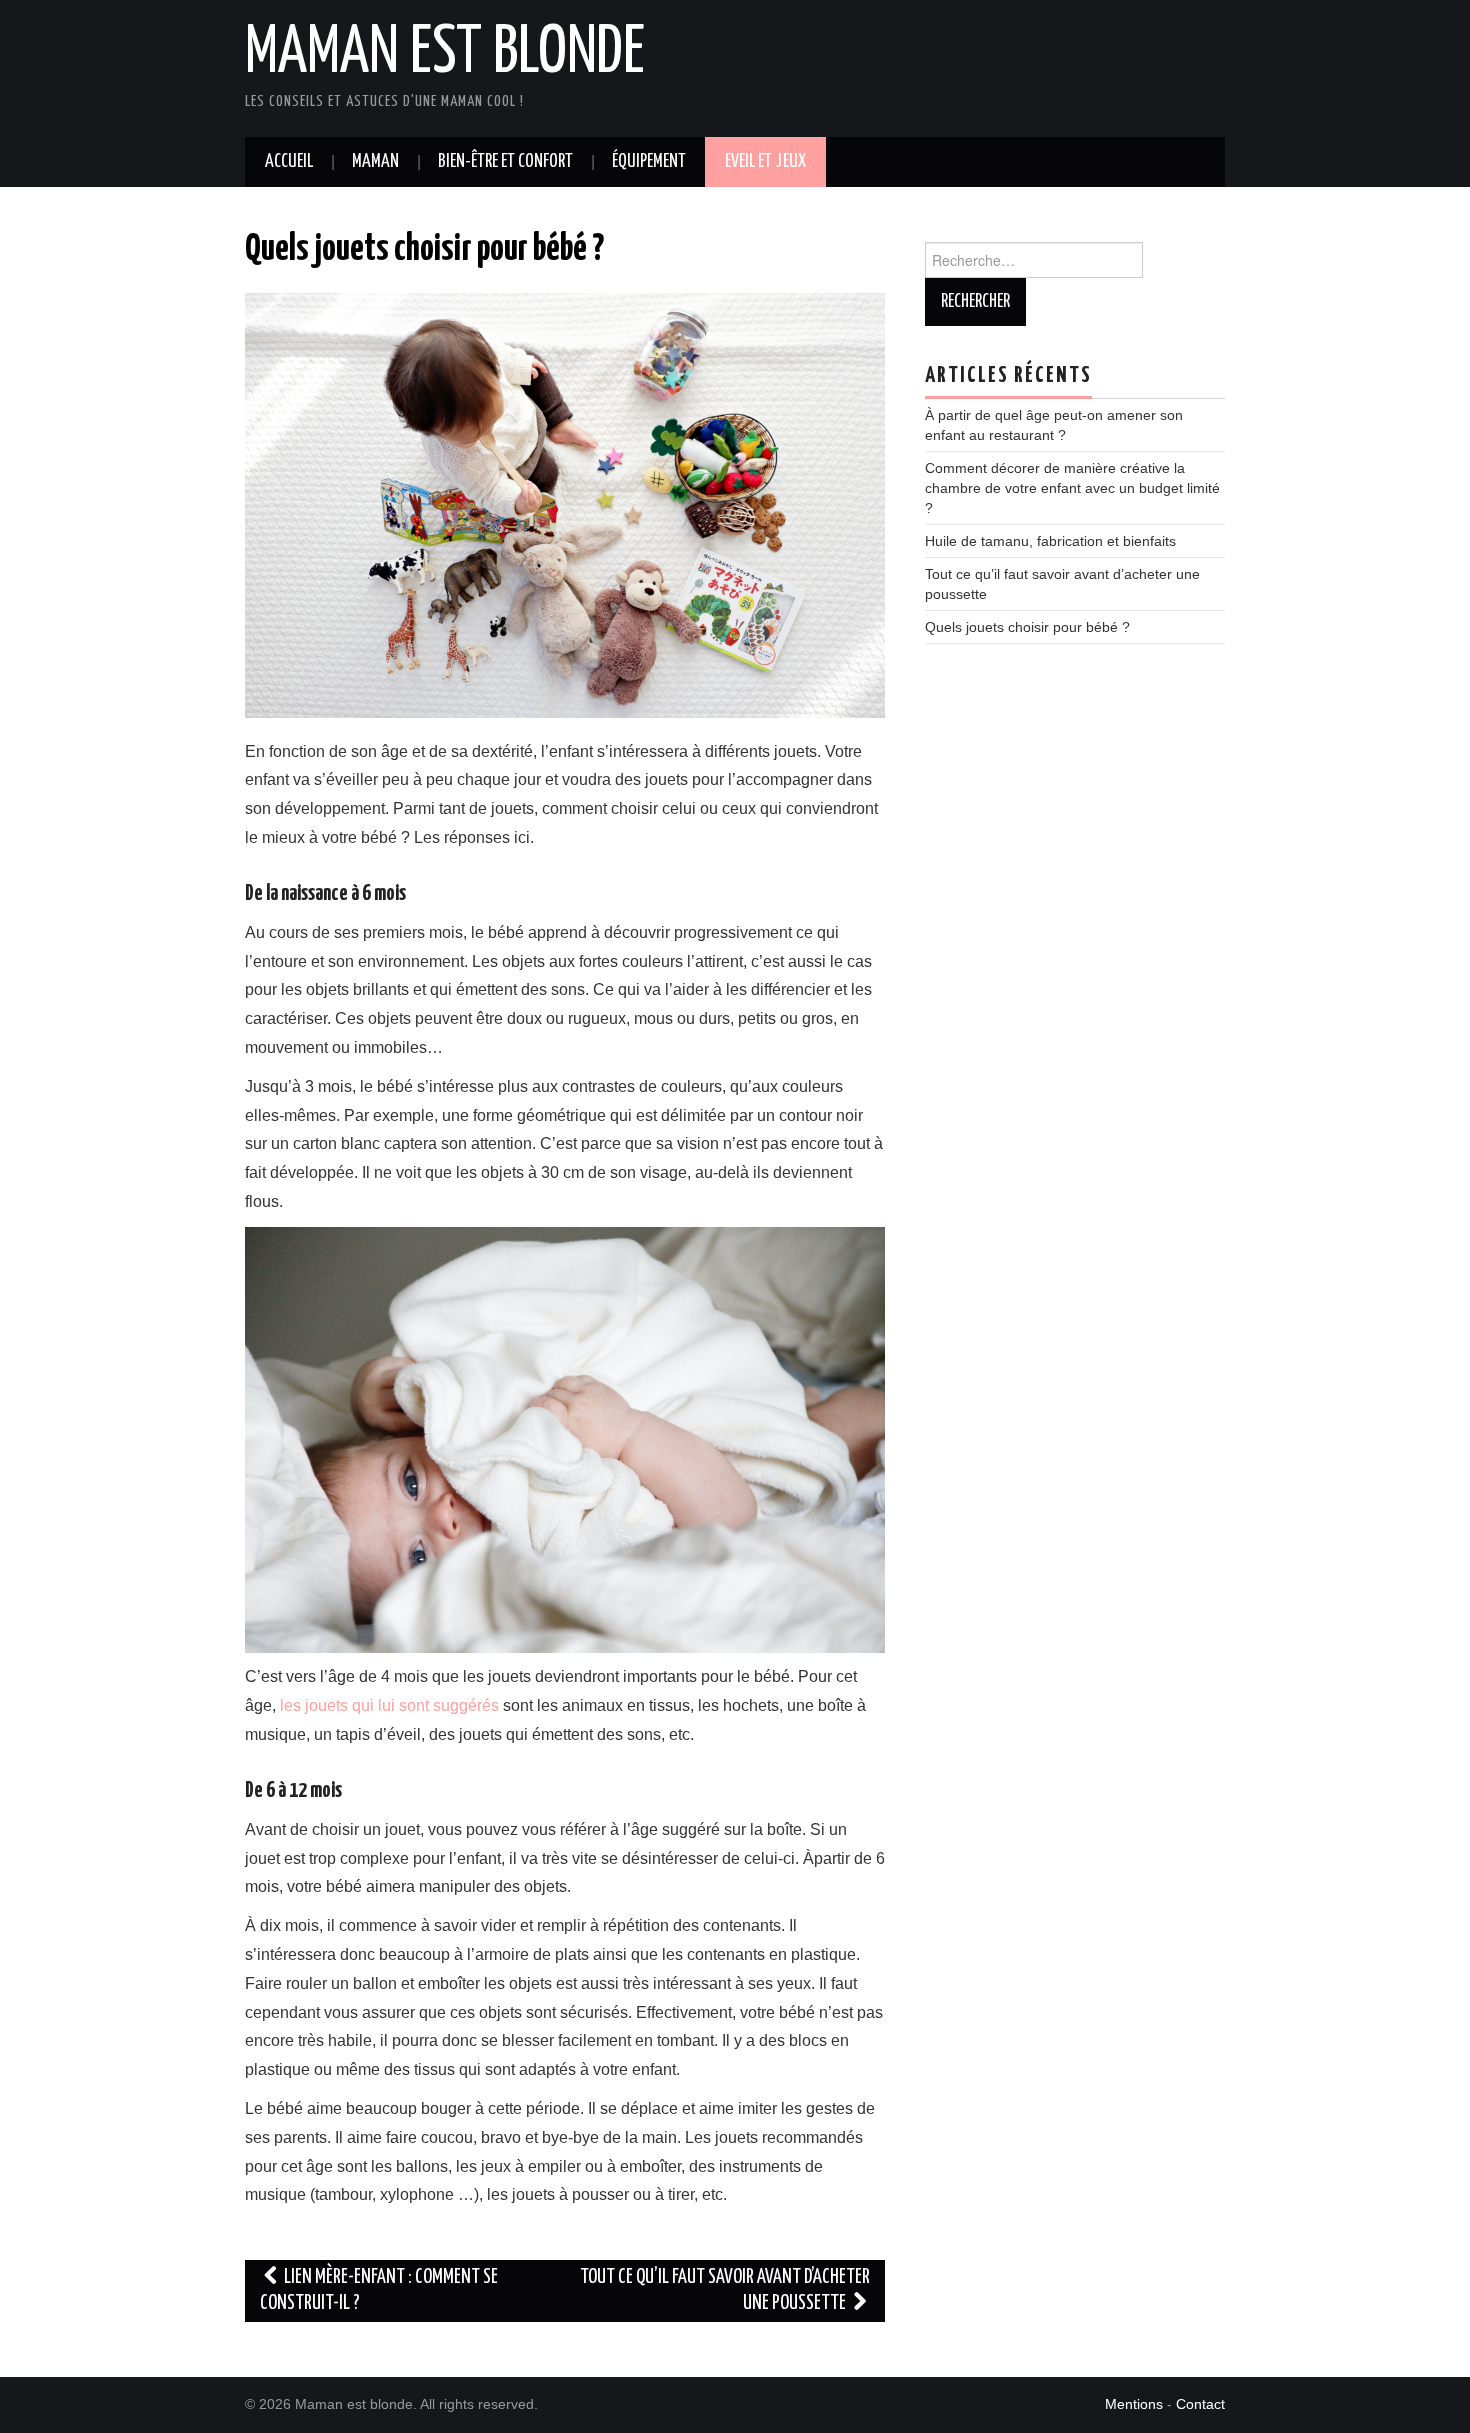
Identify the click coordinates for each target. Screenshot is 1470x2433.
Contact (1200, 2404)
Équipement (649, 162)
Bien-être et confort (505, 162)
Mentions (1134, 2404)
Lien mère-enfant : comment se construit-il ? (379, 2290)
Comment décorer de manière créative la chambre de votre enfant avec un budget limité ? (1072, 488)
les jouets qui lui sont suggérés (387, 1705)
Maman (375, 162)
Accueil (289, 162)
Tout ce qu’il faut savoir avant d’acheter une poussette (725, 2290)
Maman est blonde (445, 54)
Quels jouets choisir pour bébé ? (1027, 627)
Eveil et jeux (765, 162)
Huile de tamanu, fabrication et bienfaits (1050, 541)
